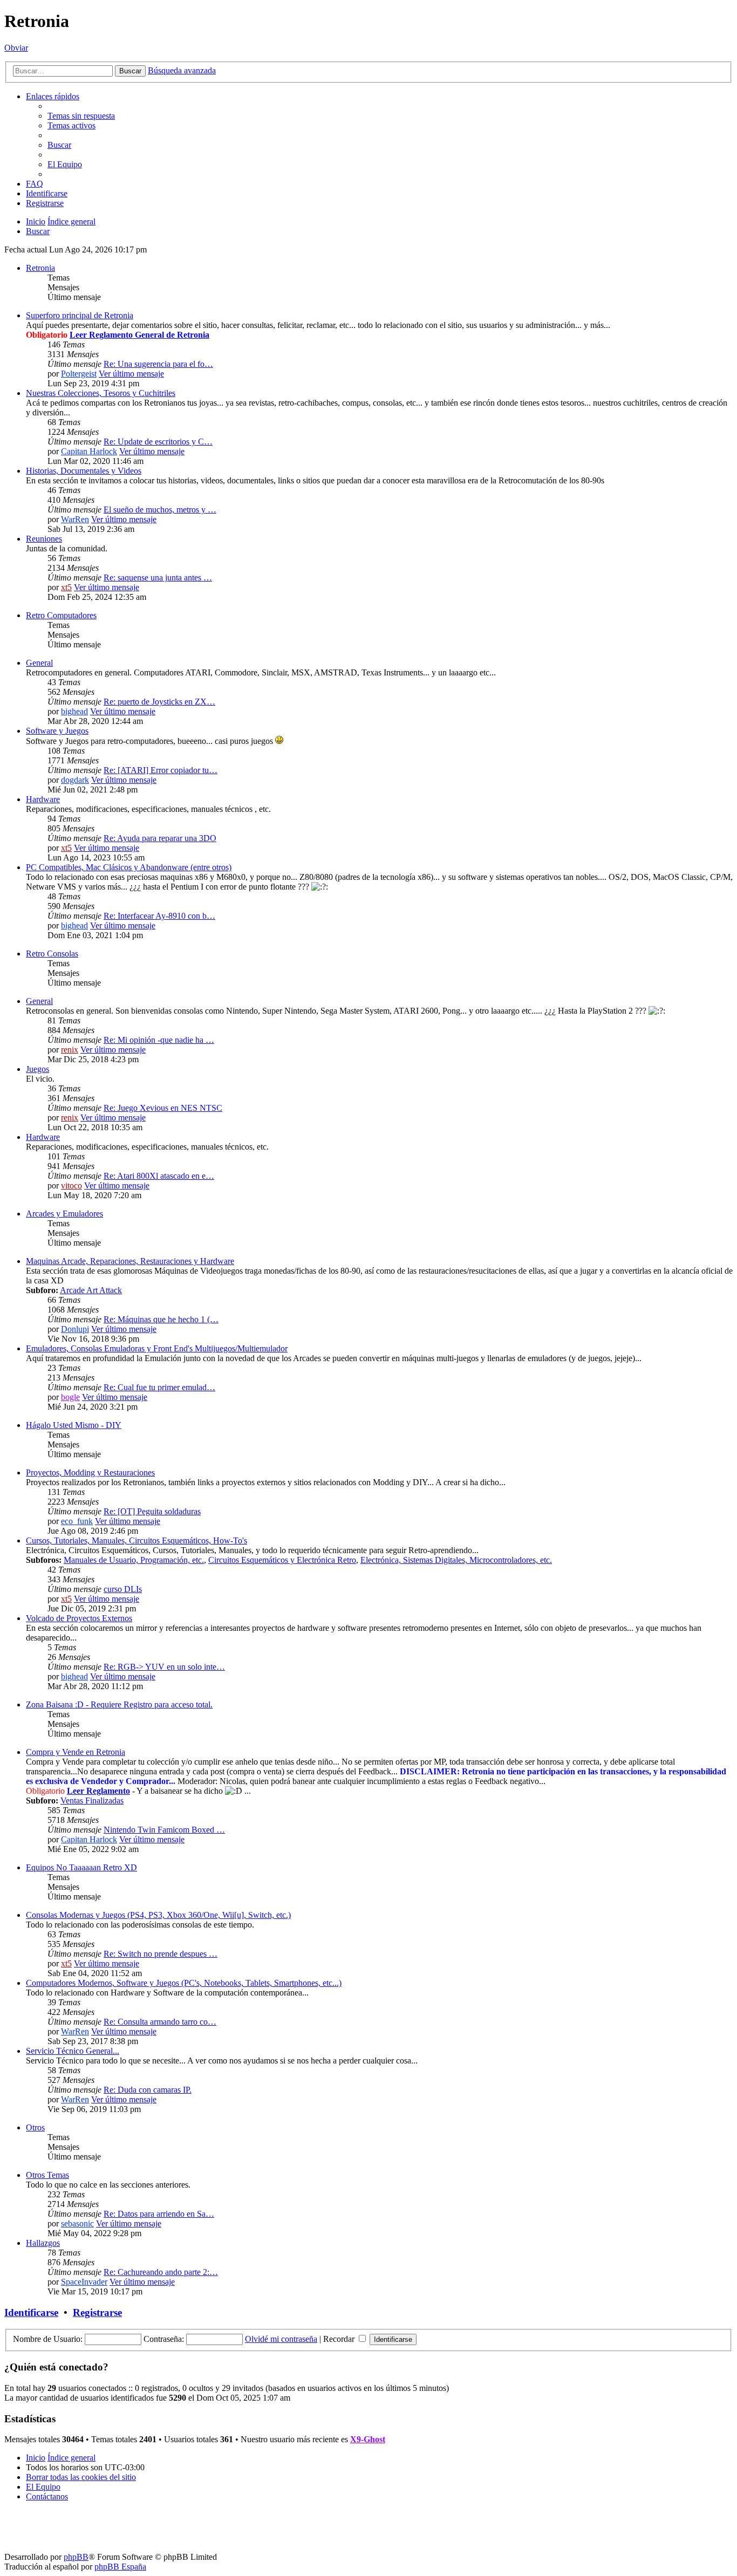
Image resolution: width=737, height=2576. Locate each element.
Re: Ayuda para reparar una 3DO (160, 838)
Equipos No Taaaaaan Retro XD (81, 1867)
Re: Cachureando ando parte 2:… (161, 2272)
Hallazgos (43, 2243)
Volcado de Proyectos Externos (79, 1618)
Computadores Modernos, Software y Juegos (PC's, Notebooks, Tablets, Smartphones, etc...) (184, 1983)
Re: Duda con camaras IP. (148, 2090)
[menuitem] (81, 116)
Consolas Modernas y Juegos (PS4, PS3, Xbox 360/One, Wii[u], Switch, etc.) (158, 1915)
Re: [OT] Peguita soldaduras (152, 1511)
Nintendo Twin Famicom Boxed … (164, 1830)
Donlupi (75, 1329)
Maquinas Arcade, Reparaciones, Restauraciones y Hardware (130, 1261)
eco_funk (77, 1521)
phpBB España (120, 2567)
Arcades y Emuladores (64, 1214)
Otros (35, 2127)
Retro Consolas (52, 954)
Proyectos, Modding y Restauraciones (90, 1473)
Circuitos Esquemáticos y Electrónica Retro (282, 1560)
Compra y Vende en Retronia (76, 1752)
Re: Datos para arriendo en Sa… (159, 2214)
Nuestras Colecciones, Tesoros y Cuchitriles (101, 393)
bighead (74, 711)
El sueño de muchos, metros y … (160, 510)
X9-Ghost (368, 2439)
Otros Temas (47, 2175)
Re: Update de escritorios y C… (158, 442)
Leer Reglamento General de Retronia (139, 335)
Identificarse (31, 2312)
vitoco (71, 1185)
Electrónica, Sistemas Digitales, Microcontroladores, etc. (456, 1560)
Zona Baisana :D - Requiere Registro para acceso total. (119, 1704)
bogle (70, 1397)
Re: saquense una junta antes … (158, 578)
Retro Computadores (61, 615)
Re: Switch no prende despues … (161, 1954)
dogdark (75, 780)
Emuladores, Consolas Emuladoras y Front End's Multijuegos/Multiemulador (157, 1348)
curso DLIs (123, 1589)
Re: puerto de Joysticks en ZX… (159, 702)
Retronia (40, 268)
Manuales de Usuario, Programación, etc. (134, 1560)
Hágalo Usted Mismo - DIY (74, 1425)
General (39, 663)
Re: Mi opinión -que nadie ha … (159, 1040)
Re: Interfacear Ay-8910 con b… (159, 916)
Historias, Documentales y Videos (84, 471)
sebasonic (77, 2223)
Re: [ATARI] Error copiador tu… (161, 770)
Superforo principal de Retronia (80, 315)
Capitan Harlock (89, 451)
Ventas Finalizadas (92, 1801)
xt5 (66, 587)
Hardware (43, 799)
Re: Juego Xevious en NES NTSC (163, 1108)
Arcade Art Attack (91, 1290)
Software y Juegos (57, 731)
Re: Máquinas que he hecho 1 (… (161, 1319)
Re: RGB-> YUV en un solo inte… (164, 1667)
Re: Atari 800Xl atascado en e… (159, 1176)
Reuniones (44, 539)
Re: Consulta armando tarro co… (160, 2022)
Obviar (16, 48)
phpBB (76, 2557)
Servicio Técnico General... (73, 2051)
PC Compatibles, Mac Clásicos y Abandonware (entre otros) (129, 867)
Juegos (37, 1069)
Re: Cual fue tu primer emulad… (159, 1387)
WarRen (75, 519)
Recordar (340, 2339)
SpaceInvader (84, 2282)
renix (70, 1050)
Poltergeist (79, 374)
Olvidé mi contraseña (281, 2339)
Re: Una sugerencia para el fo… (158, 364)
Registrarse (97, 2312)
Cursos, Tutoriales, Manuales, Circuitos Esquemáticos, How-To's (137, 1540)
